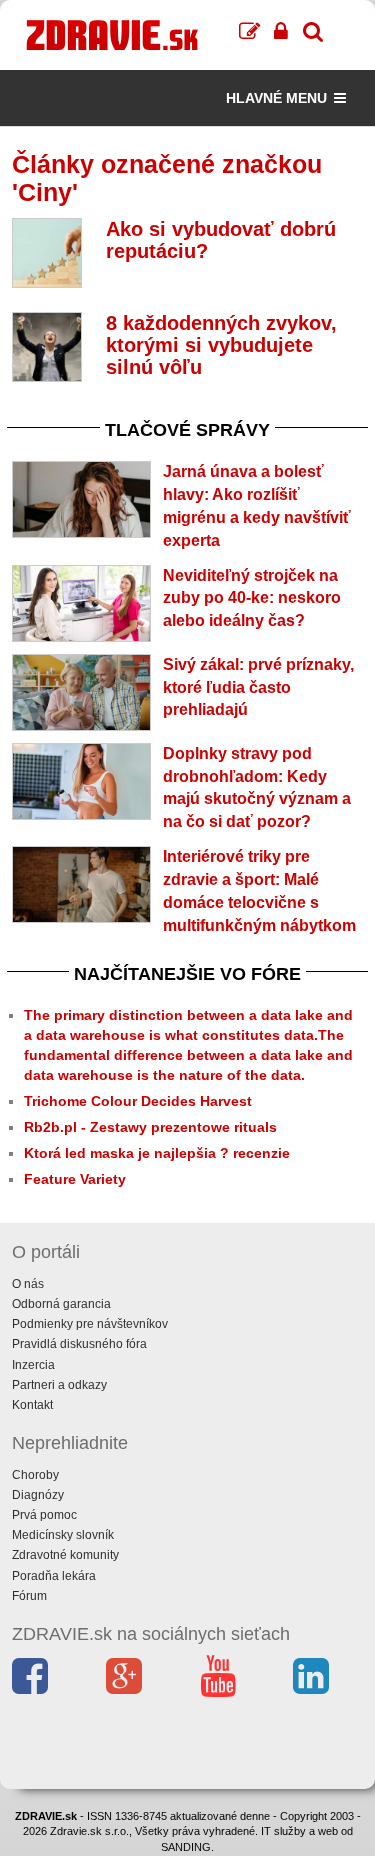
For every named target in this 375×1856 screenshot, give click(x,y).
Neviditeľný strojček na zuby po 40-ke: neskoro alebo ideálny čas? (252, 598)
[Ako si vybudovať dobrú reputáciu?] (47, 253)
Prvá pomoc (44, 1515)
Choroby (35, 1475)
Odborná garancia (61, 1304)
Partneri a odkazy (59, 1385)
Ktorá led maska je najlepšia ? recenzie (157, 1153)
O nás (28, 1284)
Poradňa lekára (54, 1576)
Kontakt (32, 1405)
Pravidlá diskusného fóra (79, 1344)
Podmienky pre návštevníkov (90, 1324)
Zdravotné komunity (65, 1555)
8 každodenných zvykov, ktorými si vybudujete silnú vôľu (221, 345)
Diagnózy (38, 1495)
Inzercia (33, 1365)
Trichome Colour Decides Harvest (138, 1101)
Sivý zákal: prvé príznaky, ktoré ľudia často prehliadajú (258, 687)
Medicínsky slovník (63, 1535)
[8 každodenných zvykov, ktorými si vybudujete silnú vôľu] (47, 347)
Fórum (29, 1596)
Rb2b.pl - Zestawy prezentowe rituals (150, 1127)
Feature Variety (75, 1179)
